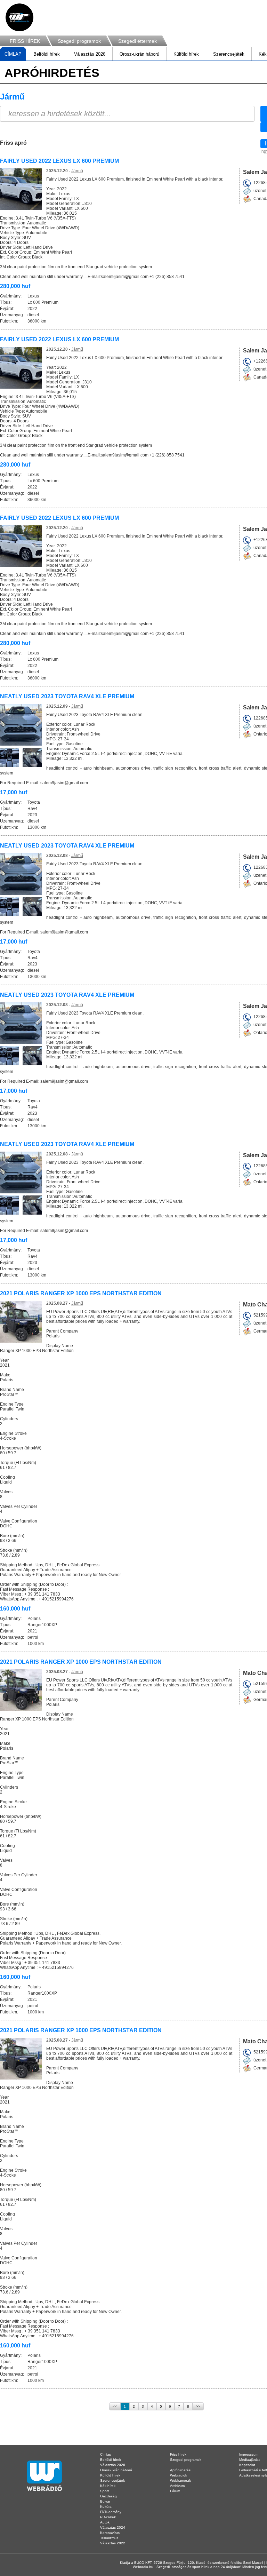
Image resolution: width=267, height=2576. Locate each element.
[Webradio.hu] (19, 17)
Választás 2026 (90, 54)
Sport (104, 2491)
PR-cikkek (108, 2517)
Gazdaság (108, 2496)
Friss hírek (178, 2454)
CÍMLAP (13, 54)
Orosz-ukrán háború (139, 54)
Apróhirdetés (180, 2470)
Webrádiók (179, 2475)
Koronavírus (110, 2533)
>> (198, 2406)
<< (115, 2406)
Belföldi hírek (47, 54)
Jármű (77, 171)
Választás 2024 (113, 2527)
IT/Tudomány (111, 2512)
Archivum (177, 2486)
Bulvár (105, 2501)
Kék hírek (108, 2486)
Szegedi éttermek (137, 41)
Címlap (106, 2454)
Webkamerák (180, 2480)
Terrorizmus (109, 2538)
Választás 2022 (113, 2543)
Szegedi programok (79, 41)
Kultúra (106, 2507)
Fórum (175, 2491)
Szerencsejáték (229, 54)
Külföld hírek (186, 54)
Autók (105, 2522)
